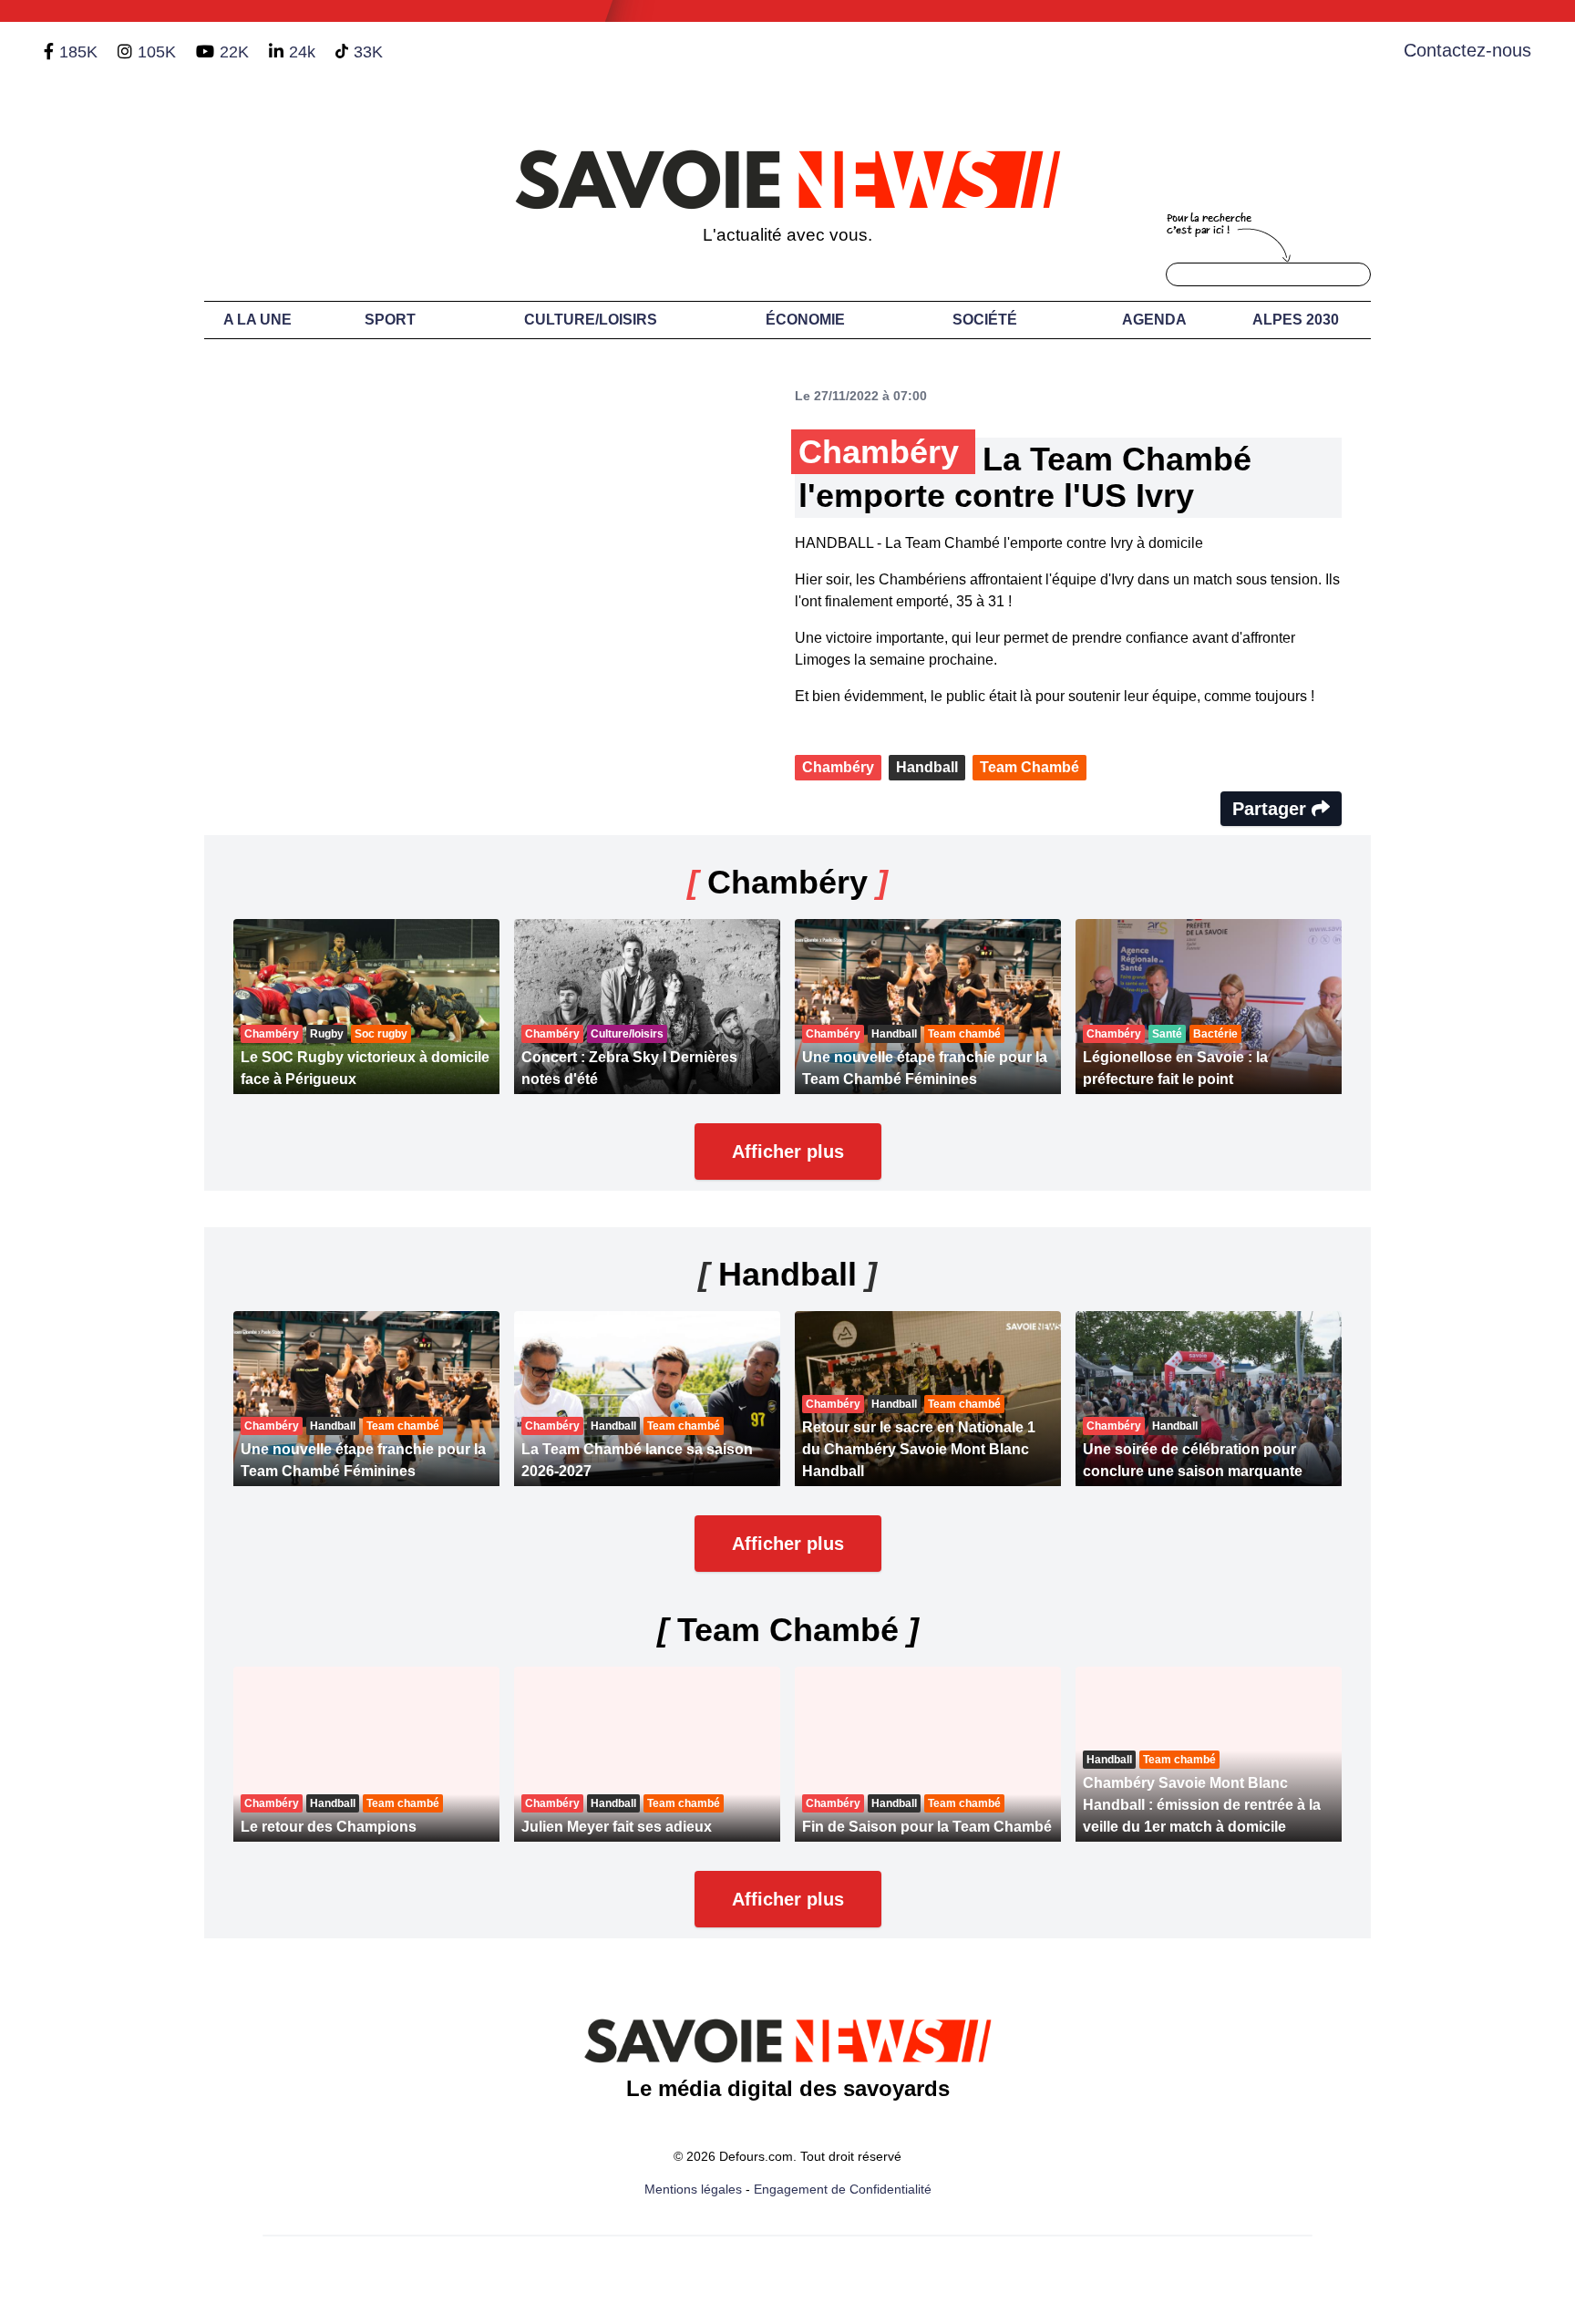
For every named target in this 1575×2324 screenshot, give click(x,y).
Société (985, 320)
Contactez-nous (1467, 50)
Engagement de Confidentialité (843, 2189)
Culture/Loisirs (591, 320)
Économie (805, 320)
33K (368, 52)
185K (78, 52)
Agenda (1154, 320)
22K (234, 52)
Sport (390, 320)
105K (157, 52)
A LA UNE (257, 320)
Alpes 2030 (1296, 320)
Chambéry (838, 767)
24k (302, 52)
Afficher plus (788, 1152)
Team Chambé (1029, 767)
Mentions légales (693, 2189)
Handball (927, 767)
